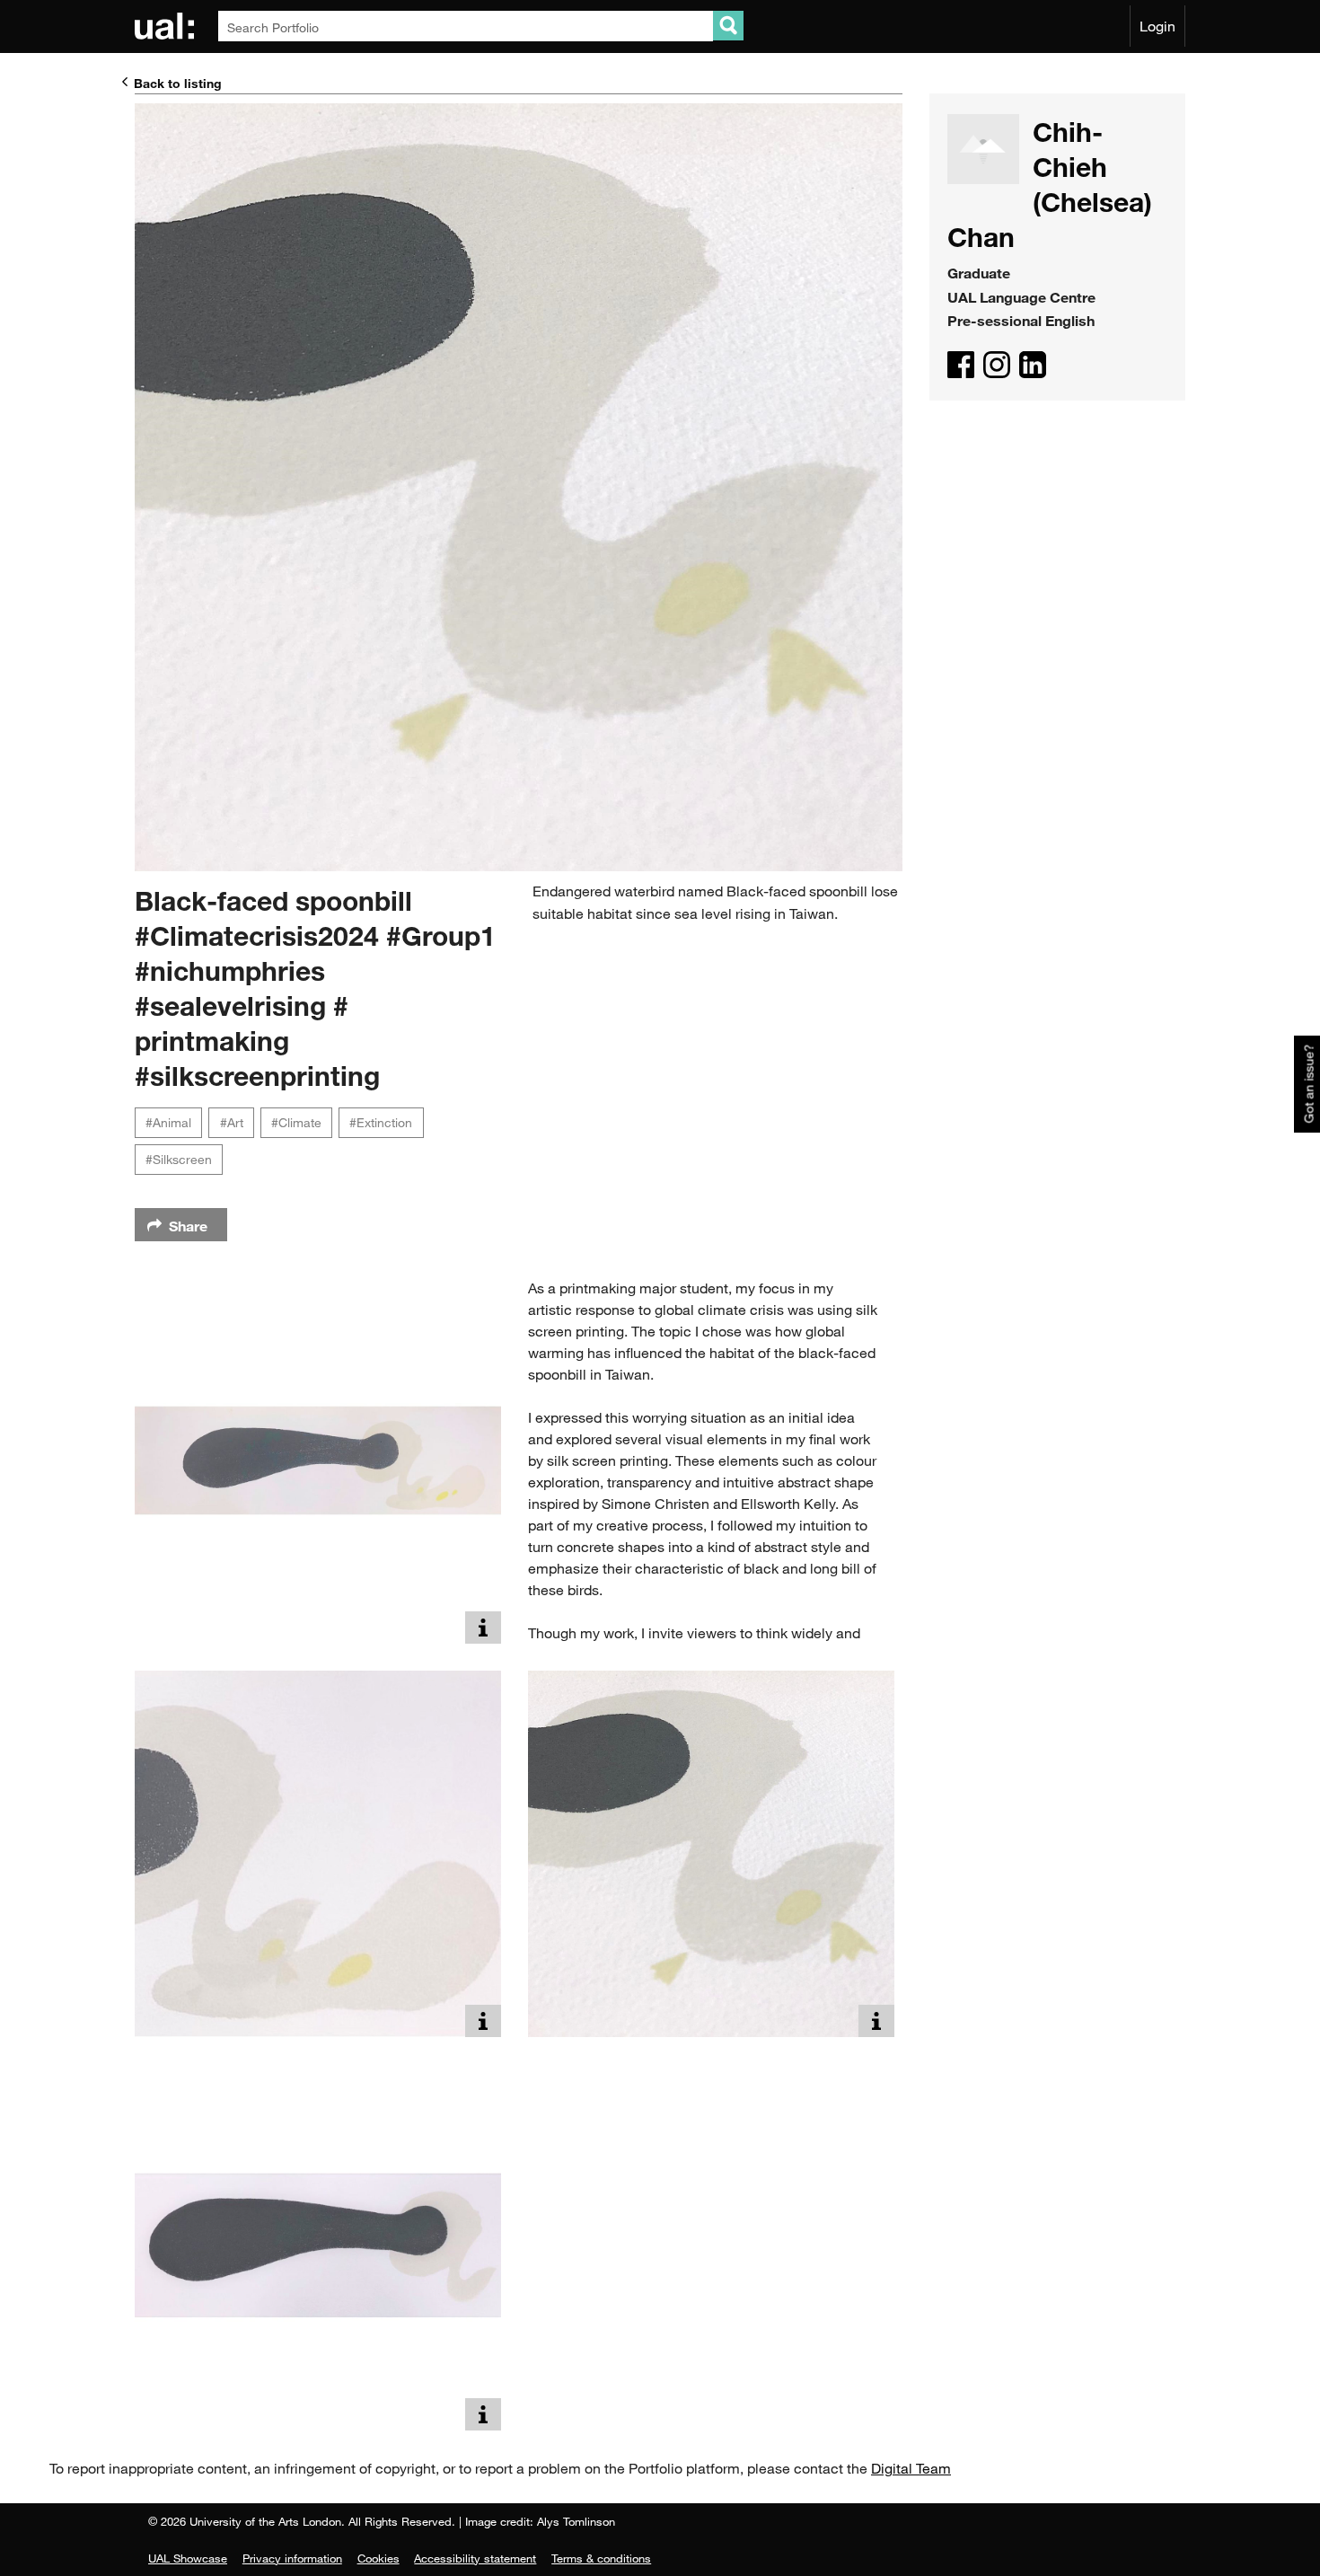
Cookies (378, 2558)
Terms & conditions (601, 2558)
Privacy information (292, 2558)
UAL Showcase (188, 2558)
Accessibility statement (475, 2558)
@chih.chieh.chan (997, 365)
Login (1157, 26)
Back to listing (178, 83)
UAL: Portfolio (167, 26)
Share (188, 1226)
